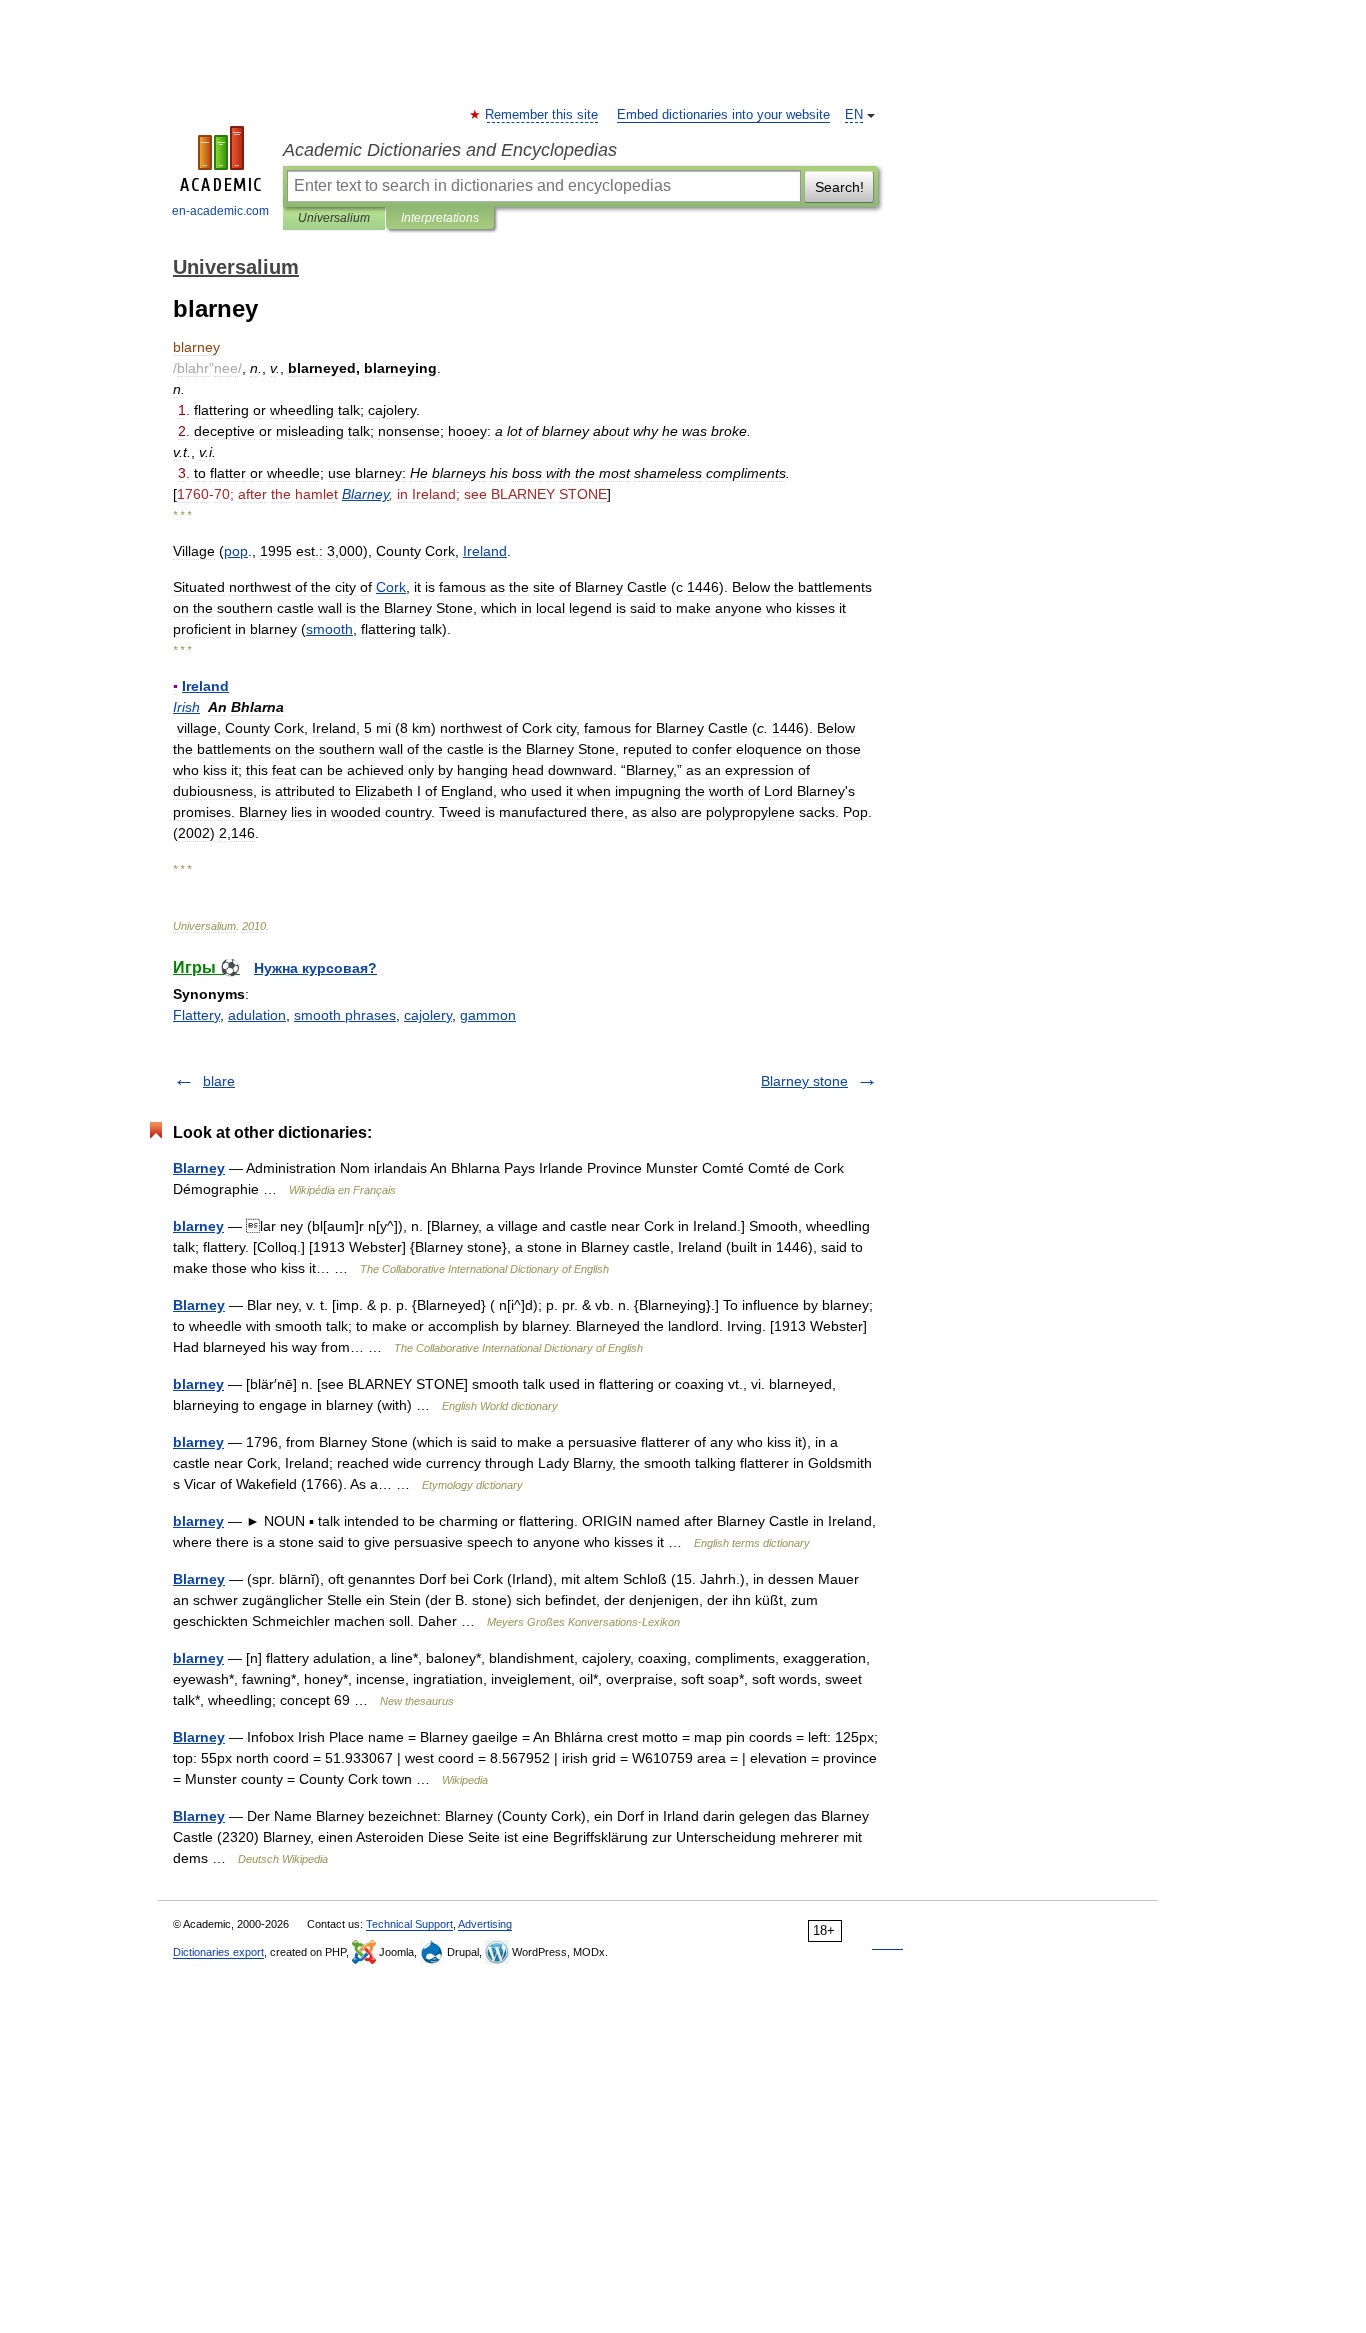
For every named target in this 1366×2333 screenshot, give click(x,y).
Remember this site (542, 115)
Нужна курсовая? (315, 968)
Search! (839, 187)
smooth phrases (345, 1015)
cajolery (428, 1015)
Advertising (485, 1924)
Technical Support (409, 1924)
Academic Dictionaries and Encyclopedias (450, 150)
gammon (488, 1015)
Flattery (196, 1015)
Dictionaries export (218, 1952)
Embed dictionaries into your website (723, 115)
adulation (257, 1015)
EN (854, 115)
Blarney (199, 1168)
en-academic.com (220, 211)
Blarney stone (804, 1081)
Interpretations (440, 218)
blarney (198, 1226)
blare (219, 1081)
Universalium (334, 218)
